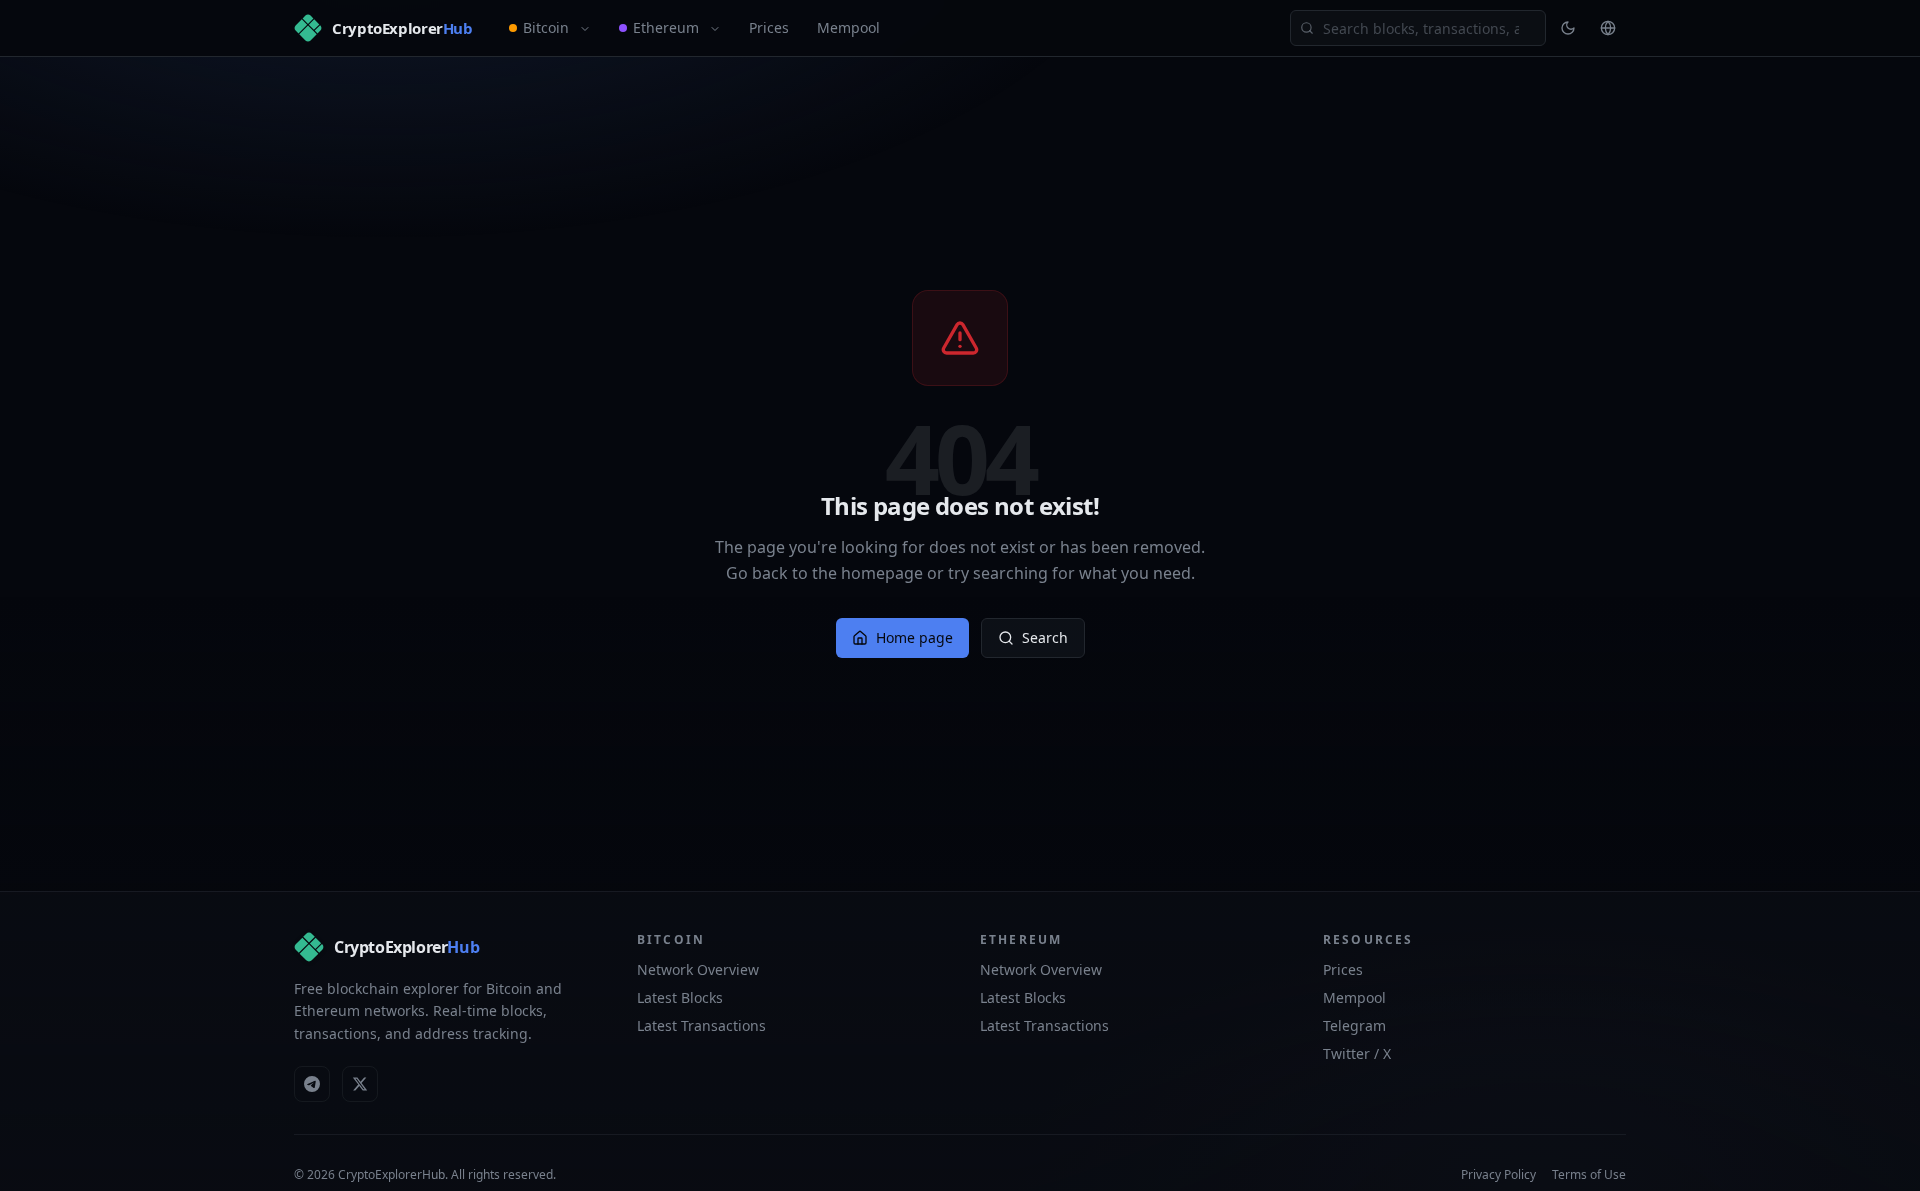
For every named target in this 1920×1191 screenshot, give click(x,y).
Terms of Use (1589, 1175)
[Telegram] (312, 1084)
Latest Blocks (680, 997)
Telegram (1354, 1025)
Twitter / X (1357, 1053)
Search (1045, 637)
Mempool (848, 27)
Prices (769, 27)
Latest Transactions (701, 1025)
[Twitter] (360, 1084)
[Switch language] (1608, 28)
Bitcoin (546, 27)
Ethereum (666, 27)
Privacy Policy (1498, 1175)
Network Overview (698, 969)
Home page (914, 637)
